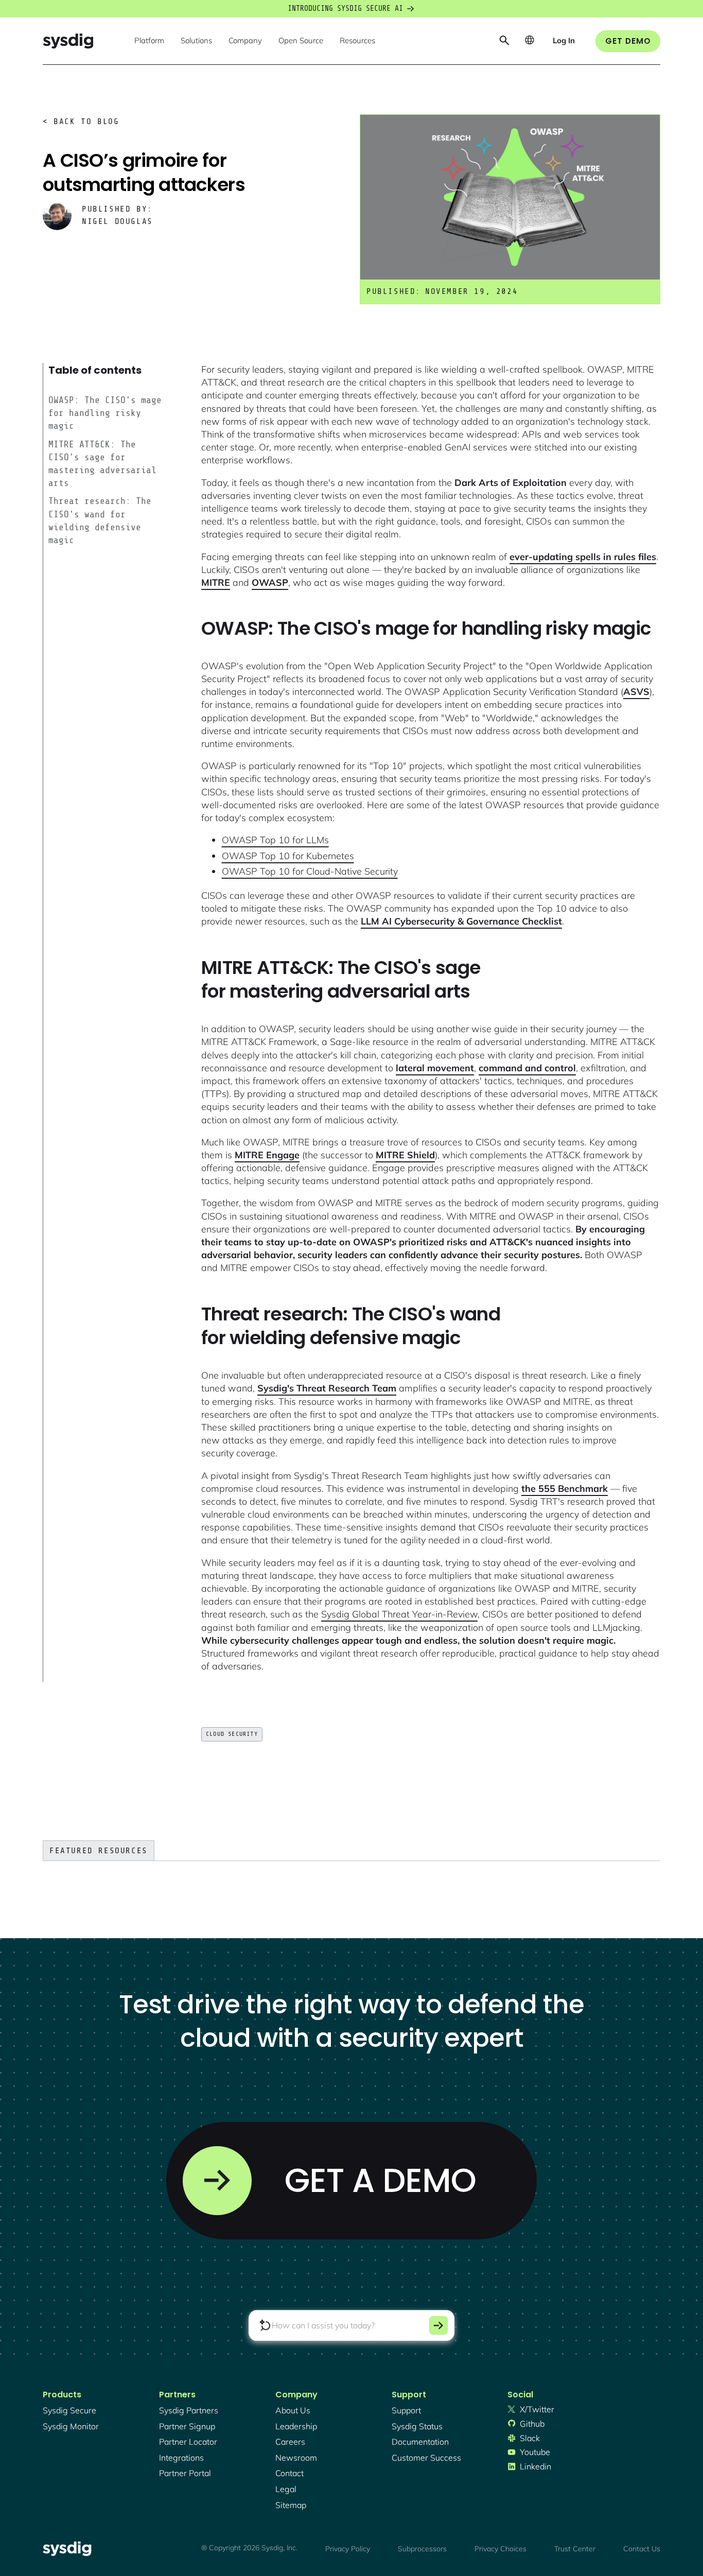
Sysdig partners (189, 2410)
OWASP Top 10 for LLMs (275, 840)
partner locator (188, 2442)
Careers (290, 2442)
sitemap (291, 2505)
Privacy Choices (500, 2549)
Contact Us (642, 2549)
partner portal (185, 2473)
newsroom (296, 2458)
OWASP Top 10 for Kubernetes (288, 856)
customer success (426, 2458)
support (406, 2410)
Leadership (296, 2426)
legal (286, 2489)
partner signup (187, 2426)
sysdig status (417, 2426)
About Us (293, 2410)
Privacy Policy (348, 2549)
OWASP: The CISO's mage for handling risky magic (105, 413)
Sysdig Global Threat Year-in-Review (399, 1614)
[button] (149, 41)
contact (289, 2473)
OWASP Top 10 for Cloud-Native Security (310, 871)
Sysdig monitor (71, 2426)
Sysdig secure (69, 2410)
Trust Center (575, 2549)
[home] (68, 41)
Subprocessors (422, 2549)
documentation (420, 2442)
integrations (181, 2458)
